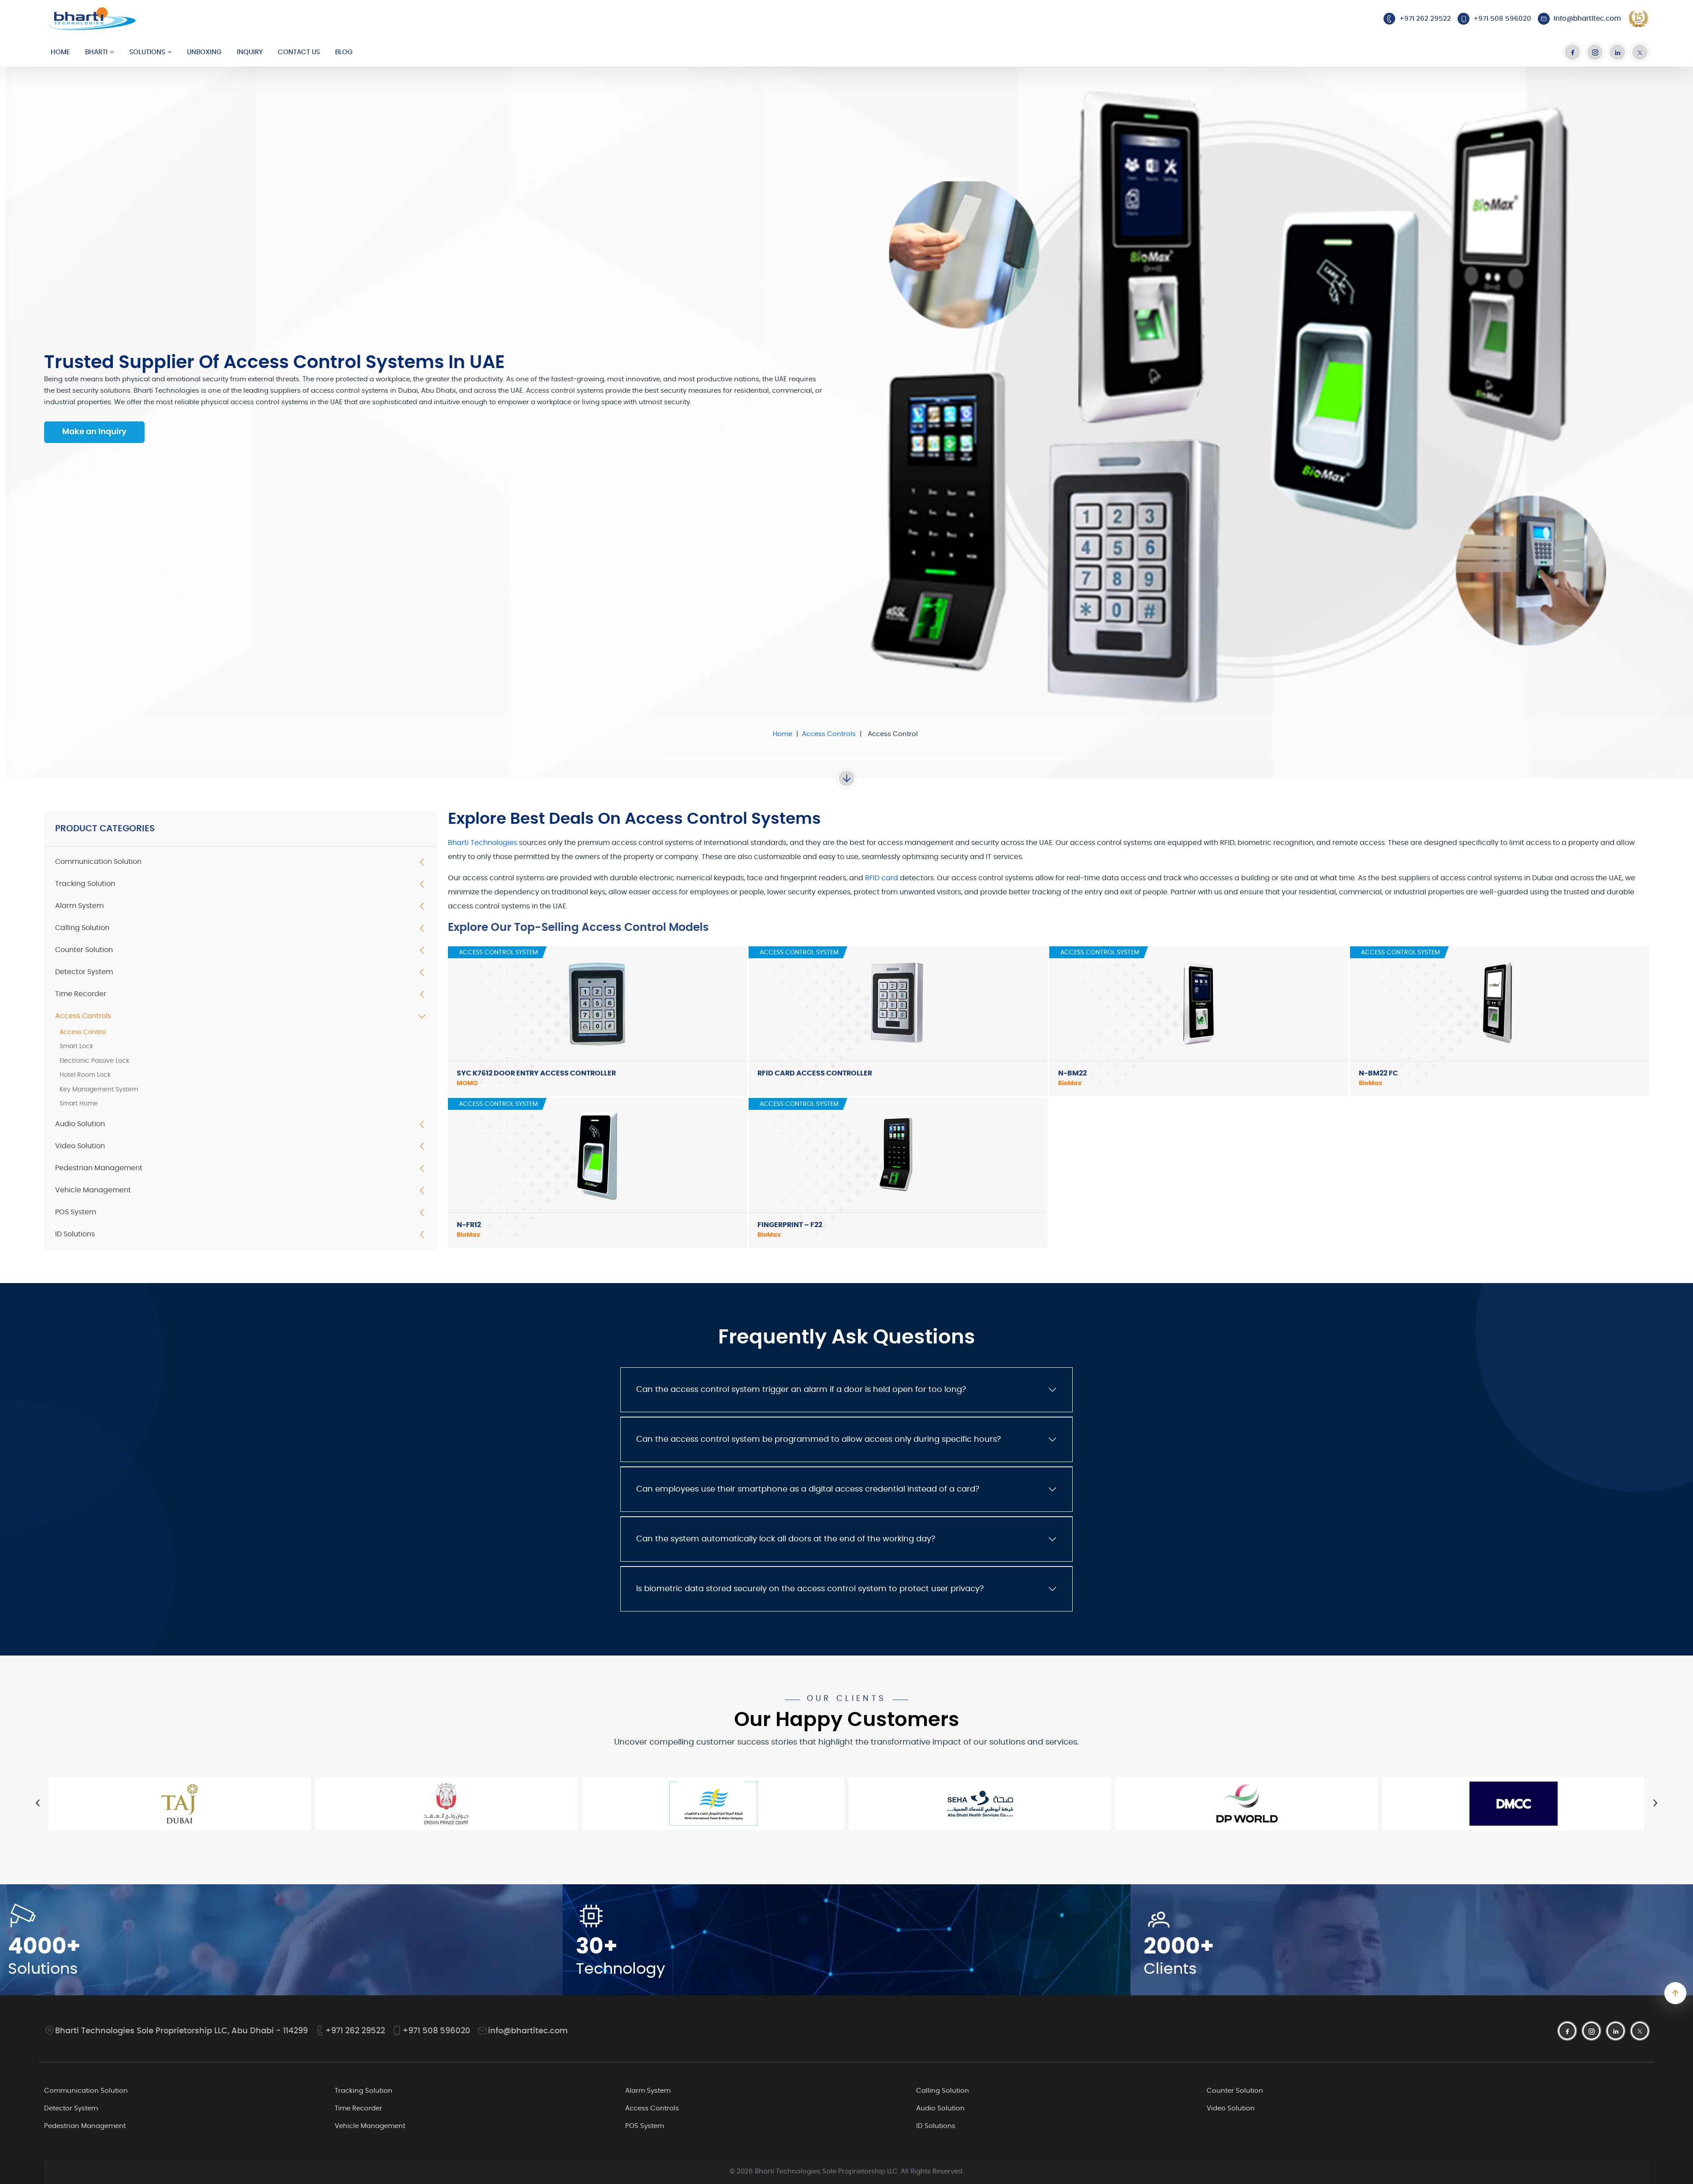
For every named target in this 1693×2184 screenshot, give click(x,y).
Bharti (96, 52)
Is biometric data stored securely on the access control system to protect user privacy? (810, 1589)
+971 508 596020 (436, 2031)
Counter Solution (84, 950)
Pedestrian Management (99, 1168)
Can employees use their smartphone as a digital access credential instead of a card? (808, 1489)
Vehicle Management (93, 1190)
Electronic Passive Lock (94, 1061)
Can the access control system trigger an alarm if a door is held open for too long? (801, 1390)
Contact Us (299, 52)
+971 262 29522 (355, 2031)
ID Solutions (75, 1234)
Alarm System (79, 906)
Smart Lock (76, 1046)
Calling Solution (82, 928)
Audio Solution (80, 1124)
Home (60, 52)
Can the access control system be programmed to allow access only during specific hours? (819, 1440)
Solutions (147, 52)
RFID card (882, 878)
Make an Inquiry (94, 432)
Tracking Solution (85, 884)
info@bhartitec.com (528, 2031)
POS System (76, 1212)
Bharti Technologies (483, 843)
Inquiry (250, 52)
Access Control (83, 1032)
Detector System (84, 972)
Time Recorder (81, 994)
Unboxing (204, 52)
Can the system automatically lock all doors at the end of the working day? (786, 1539)
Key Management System (99, 1090)
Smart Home (79, 1104)
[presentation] (38, 1803)
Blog (344, 52)
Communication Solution (98, 862)
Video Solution (80, 1146)
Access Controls (829, 734)
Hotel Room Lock (85, 1075)
